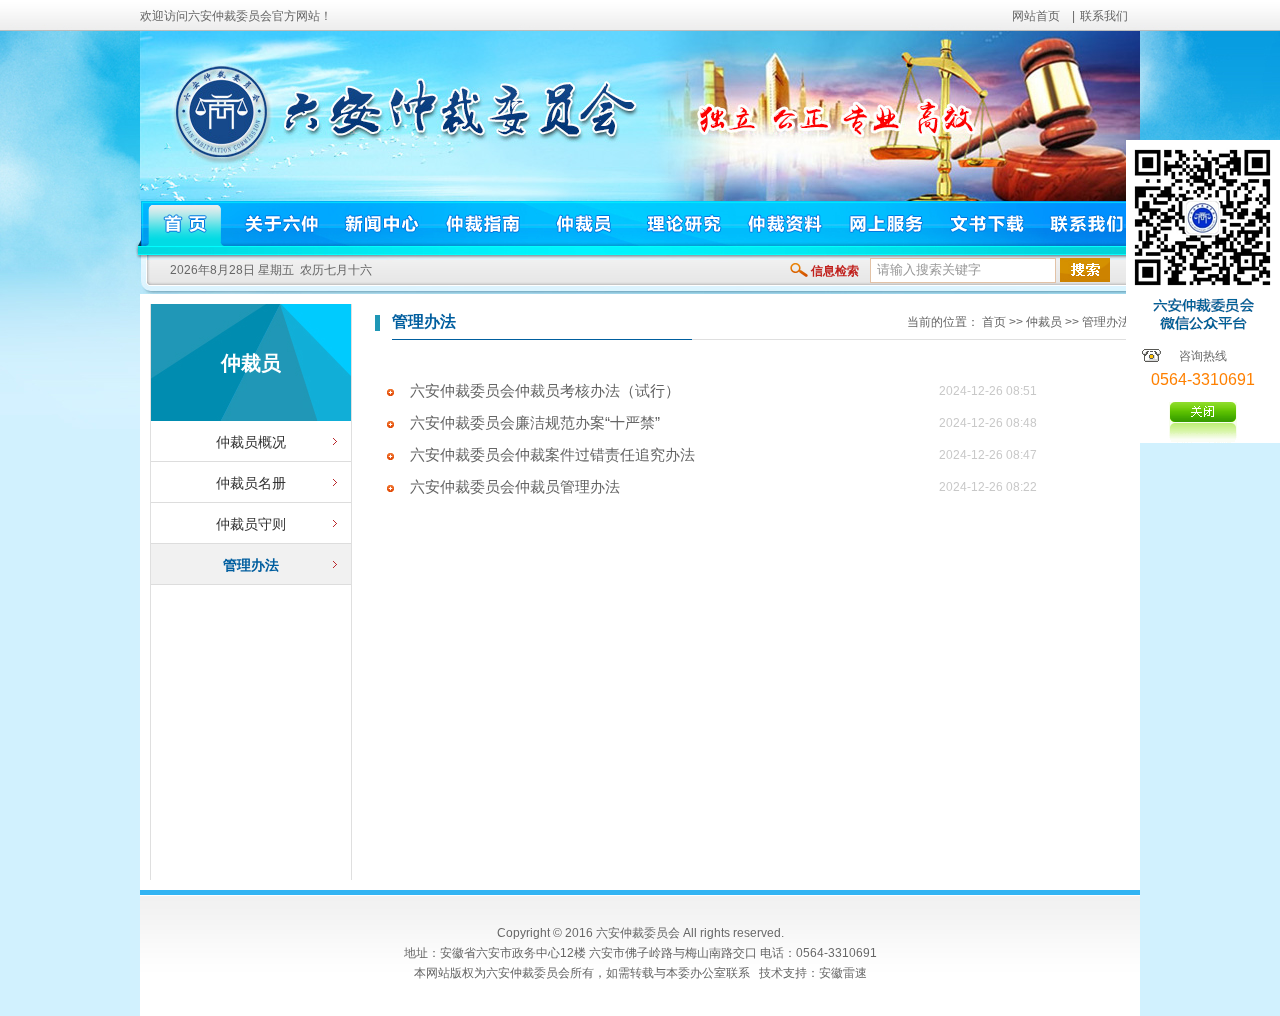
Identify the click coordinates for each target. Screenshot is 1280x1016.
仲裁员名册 (251, 483)
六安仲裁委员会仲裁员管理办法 (515, 487)
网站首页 (1036, 16)
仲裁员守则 (251, 524)
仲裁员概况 (251, 442)
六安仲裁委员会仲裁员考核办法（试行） (545, 391)
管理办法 (251, 565)
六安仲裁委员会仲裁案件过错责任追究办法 (552, 455)
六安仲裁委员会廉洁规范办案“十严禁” (535, 423)
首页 (994, 322)
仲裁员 (1044, 322)
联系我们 (1104, 16)
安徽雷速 (843, 973)
